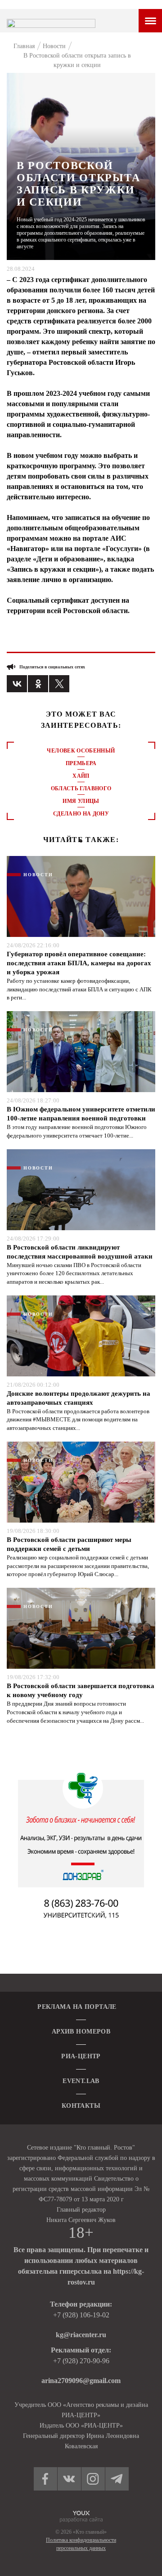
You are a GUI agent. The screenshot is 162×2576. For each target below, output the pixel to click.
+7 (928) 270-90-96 (81, 2361)
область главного (81, 788)
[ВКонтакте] (17, 684)
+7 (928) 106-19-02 (81, 2315)
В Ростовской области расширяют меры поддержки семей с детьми (69, 1544)
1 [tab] (81, 841)
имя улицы (81, 801)
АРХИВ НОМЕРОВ (81, 2032)
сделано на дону (81, 814)
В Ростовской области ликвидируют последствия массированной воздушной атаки (80, 1252)
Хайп (81, 776)
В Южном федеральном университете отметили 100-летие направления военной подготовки (81, 1114)
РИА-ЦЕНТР (81, 2056)
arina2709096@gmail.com (81, 2381)
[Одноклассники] (38, 684)
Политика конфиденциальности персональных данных (81, 2544)
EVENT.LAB (81, 2081)
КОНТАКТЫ (81, 2106)
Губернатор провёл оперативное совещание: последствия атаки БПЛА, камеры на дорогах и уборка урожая (79, 963)
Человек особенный (81, 751)
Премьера (81, 763)
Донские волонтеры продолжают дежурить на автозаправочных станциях (79, 1398)
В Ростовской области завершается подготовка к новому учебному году (81, 1690)
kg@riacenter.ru (81, 2335)
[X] (59, 684)
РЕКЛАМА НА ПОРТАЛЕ (77, 2007)
